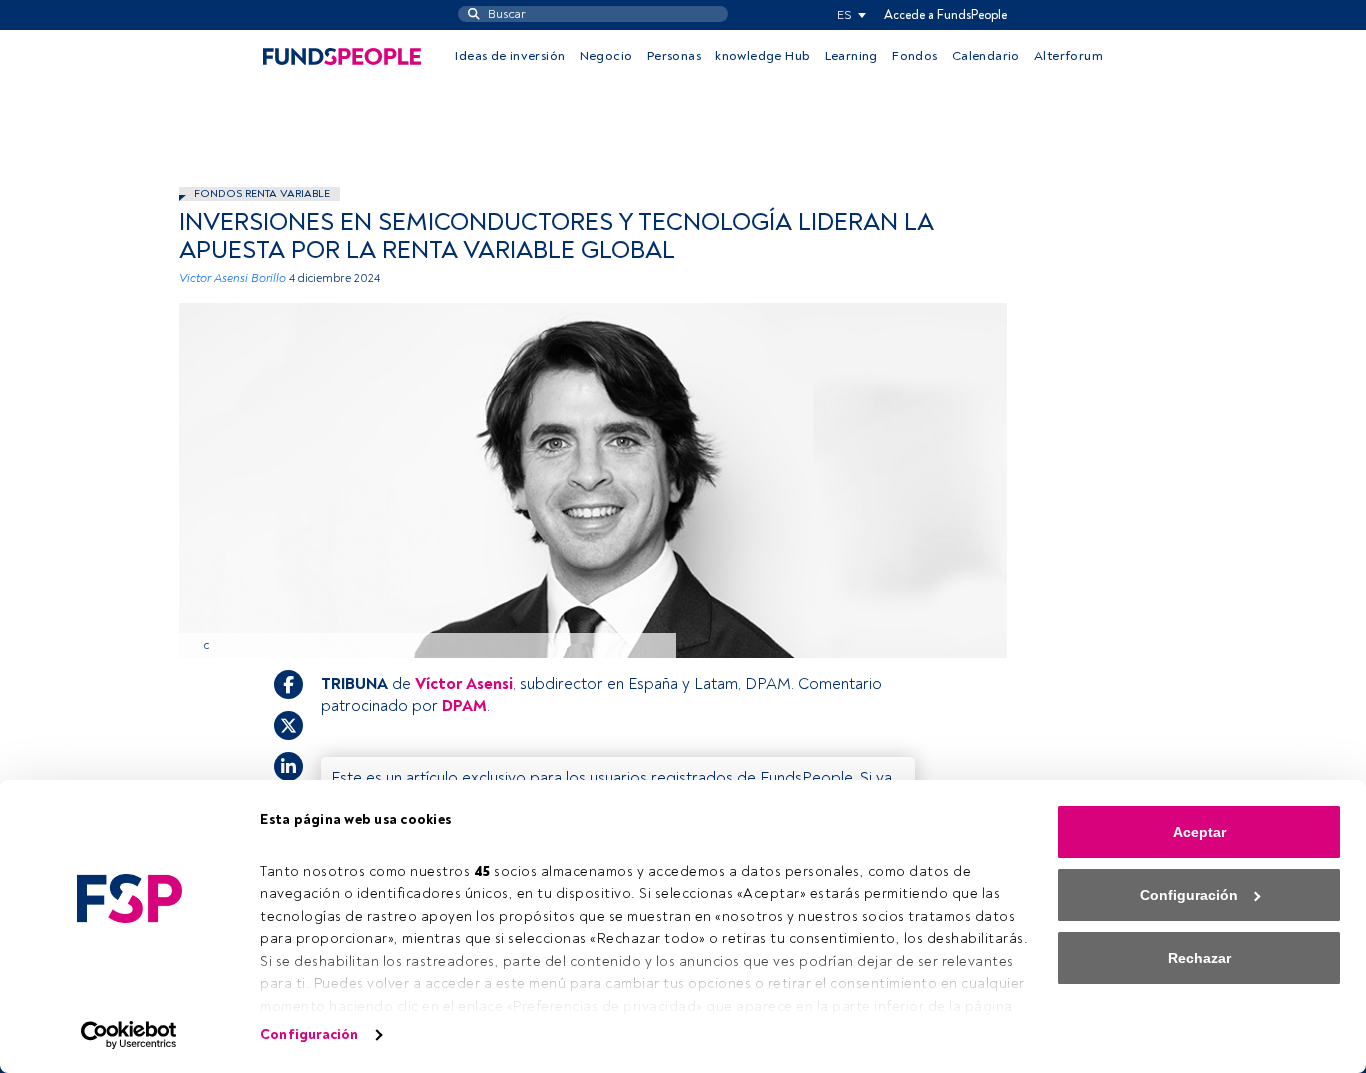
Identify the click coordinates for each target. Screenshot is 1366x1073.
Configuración (309, 1034)
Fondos (914, 56)
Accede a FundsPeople (945, 15)
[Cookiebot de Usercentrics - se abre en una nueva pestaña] (129, 1035)
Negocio (606, 56)
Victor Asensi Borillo (232, 278)
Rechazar (1199, 958)
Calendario (986, 56)
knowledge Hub (762, 56)
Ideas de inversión (510, 56)
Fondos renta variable (262, 193)
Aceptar (1199, 832)
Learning (851, 56)
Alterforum (1068, 56)
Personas (674, 56)
